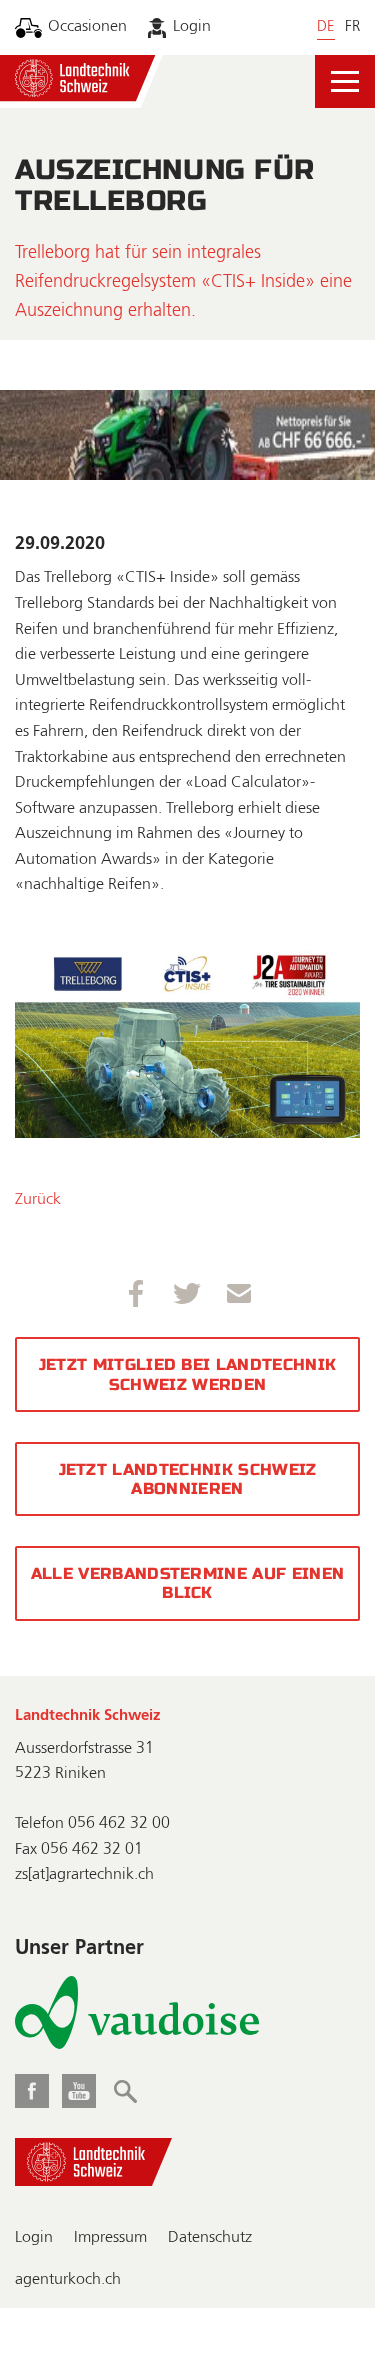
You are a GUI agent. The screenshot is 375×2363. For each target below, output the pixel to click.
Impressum (110, 2238)
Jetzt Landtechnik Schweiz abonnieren (188, 1479)
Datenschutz (210, 2238)
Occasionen (87, 27)
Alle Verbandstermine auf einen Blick (188, 1583)
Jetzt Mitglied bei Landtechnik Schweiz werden (188, 1374)
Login (192, 27)
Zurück (38, 1200)
